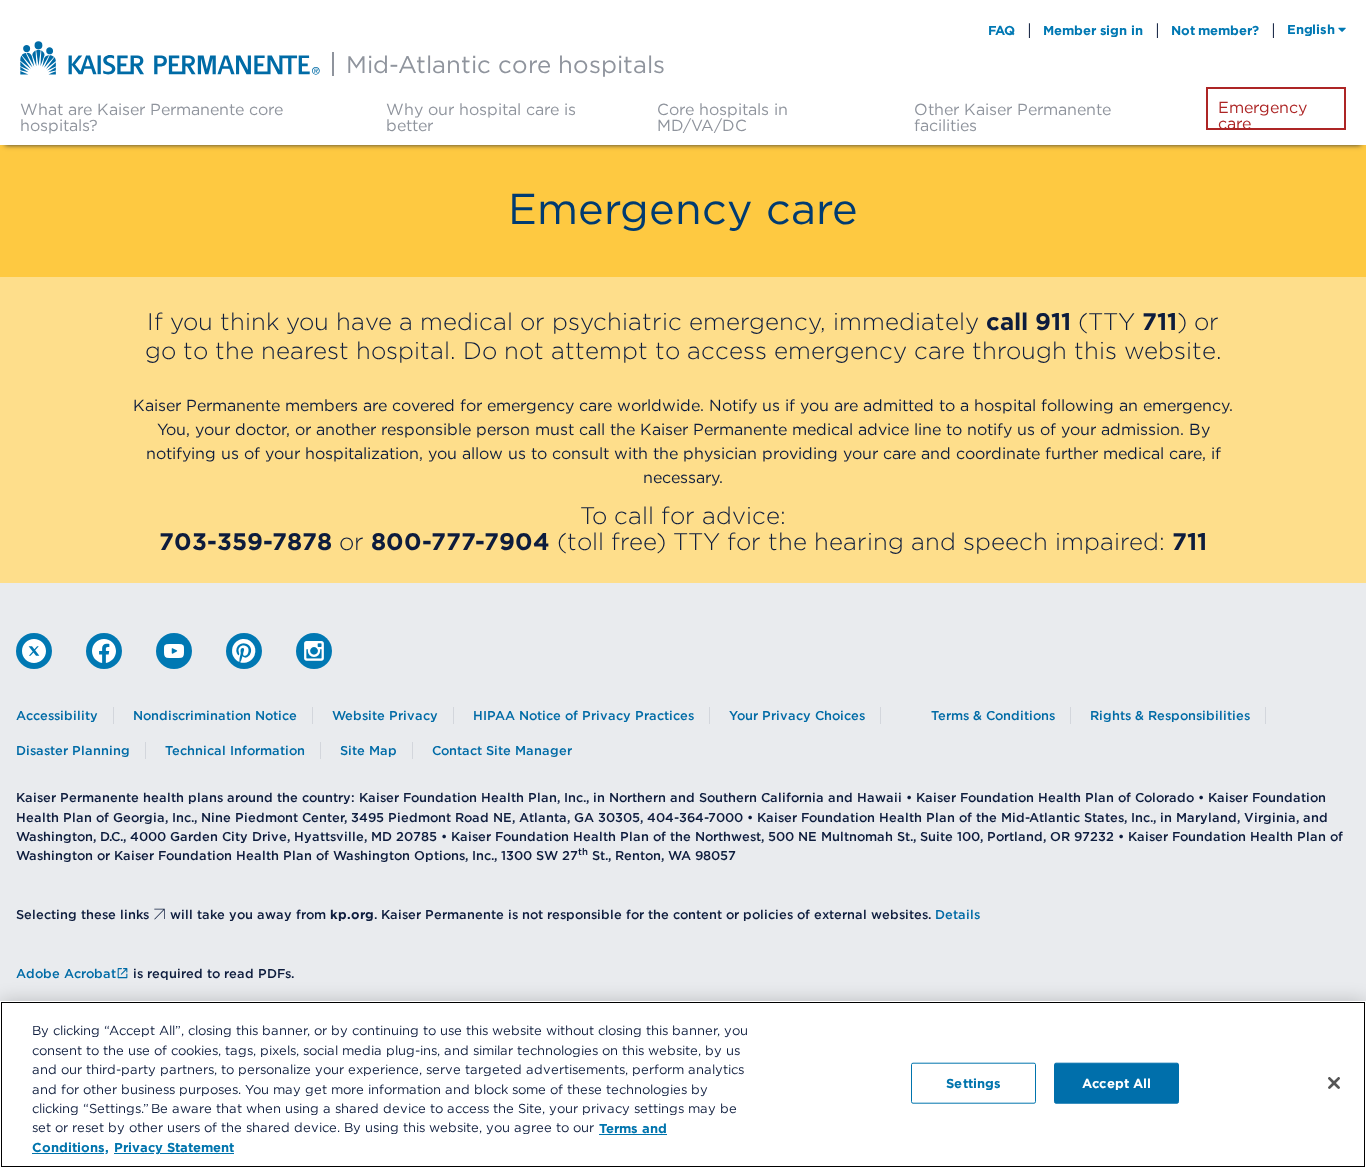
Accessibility (57, 715)
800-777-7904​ (460, 541)
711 (1159, 321)
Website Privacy (385, 715)
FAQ (1002, 30)
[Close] (1334, 1083)
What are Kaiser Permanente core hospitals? (151, 117)
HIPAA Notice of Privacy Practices (583, 715)
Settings (973, 1082)
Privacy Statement (174, 1147)
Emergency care (1262, 115)
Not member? (1215, 30)
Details (957, 914)
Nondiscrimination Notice (215, 715)
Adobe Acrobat (66, 973)
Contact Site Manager (502, 750)
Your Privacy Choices (797, 715)
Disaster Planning (73, 750)
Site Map (368, 750)
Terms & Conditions (993, 715)
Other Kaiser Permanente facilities (1012, 117)
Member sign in (1093, 30)
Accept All (1116, 1082)
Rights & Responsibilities (1170, 715)
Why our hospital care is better (481, 117)
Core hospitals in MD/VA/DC (722, 117)
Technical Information (235, 750)
